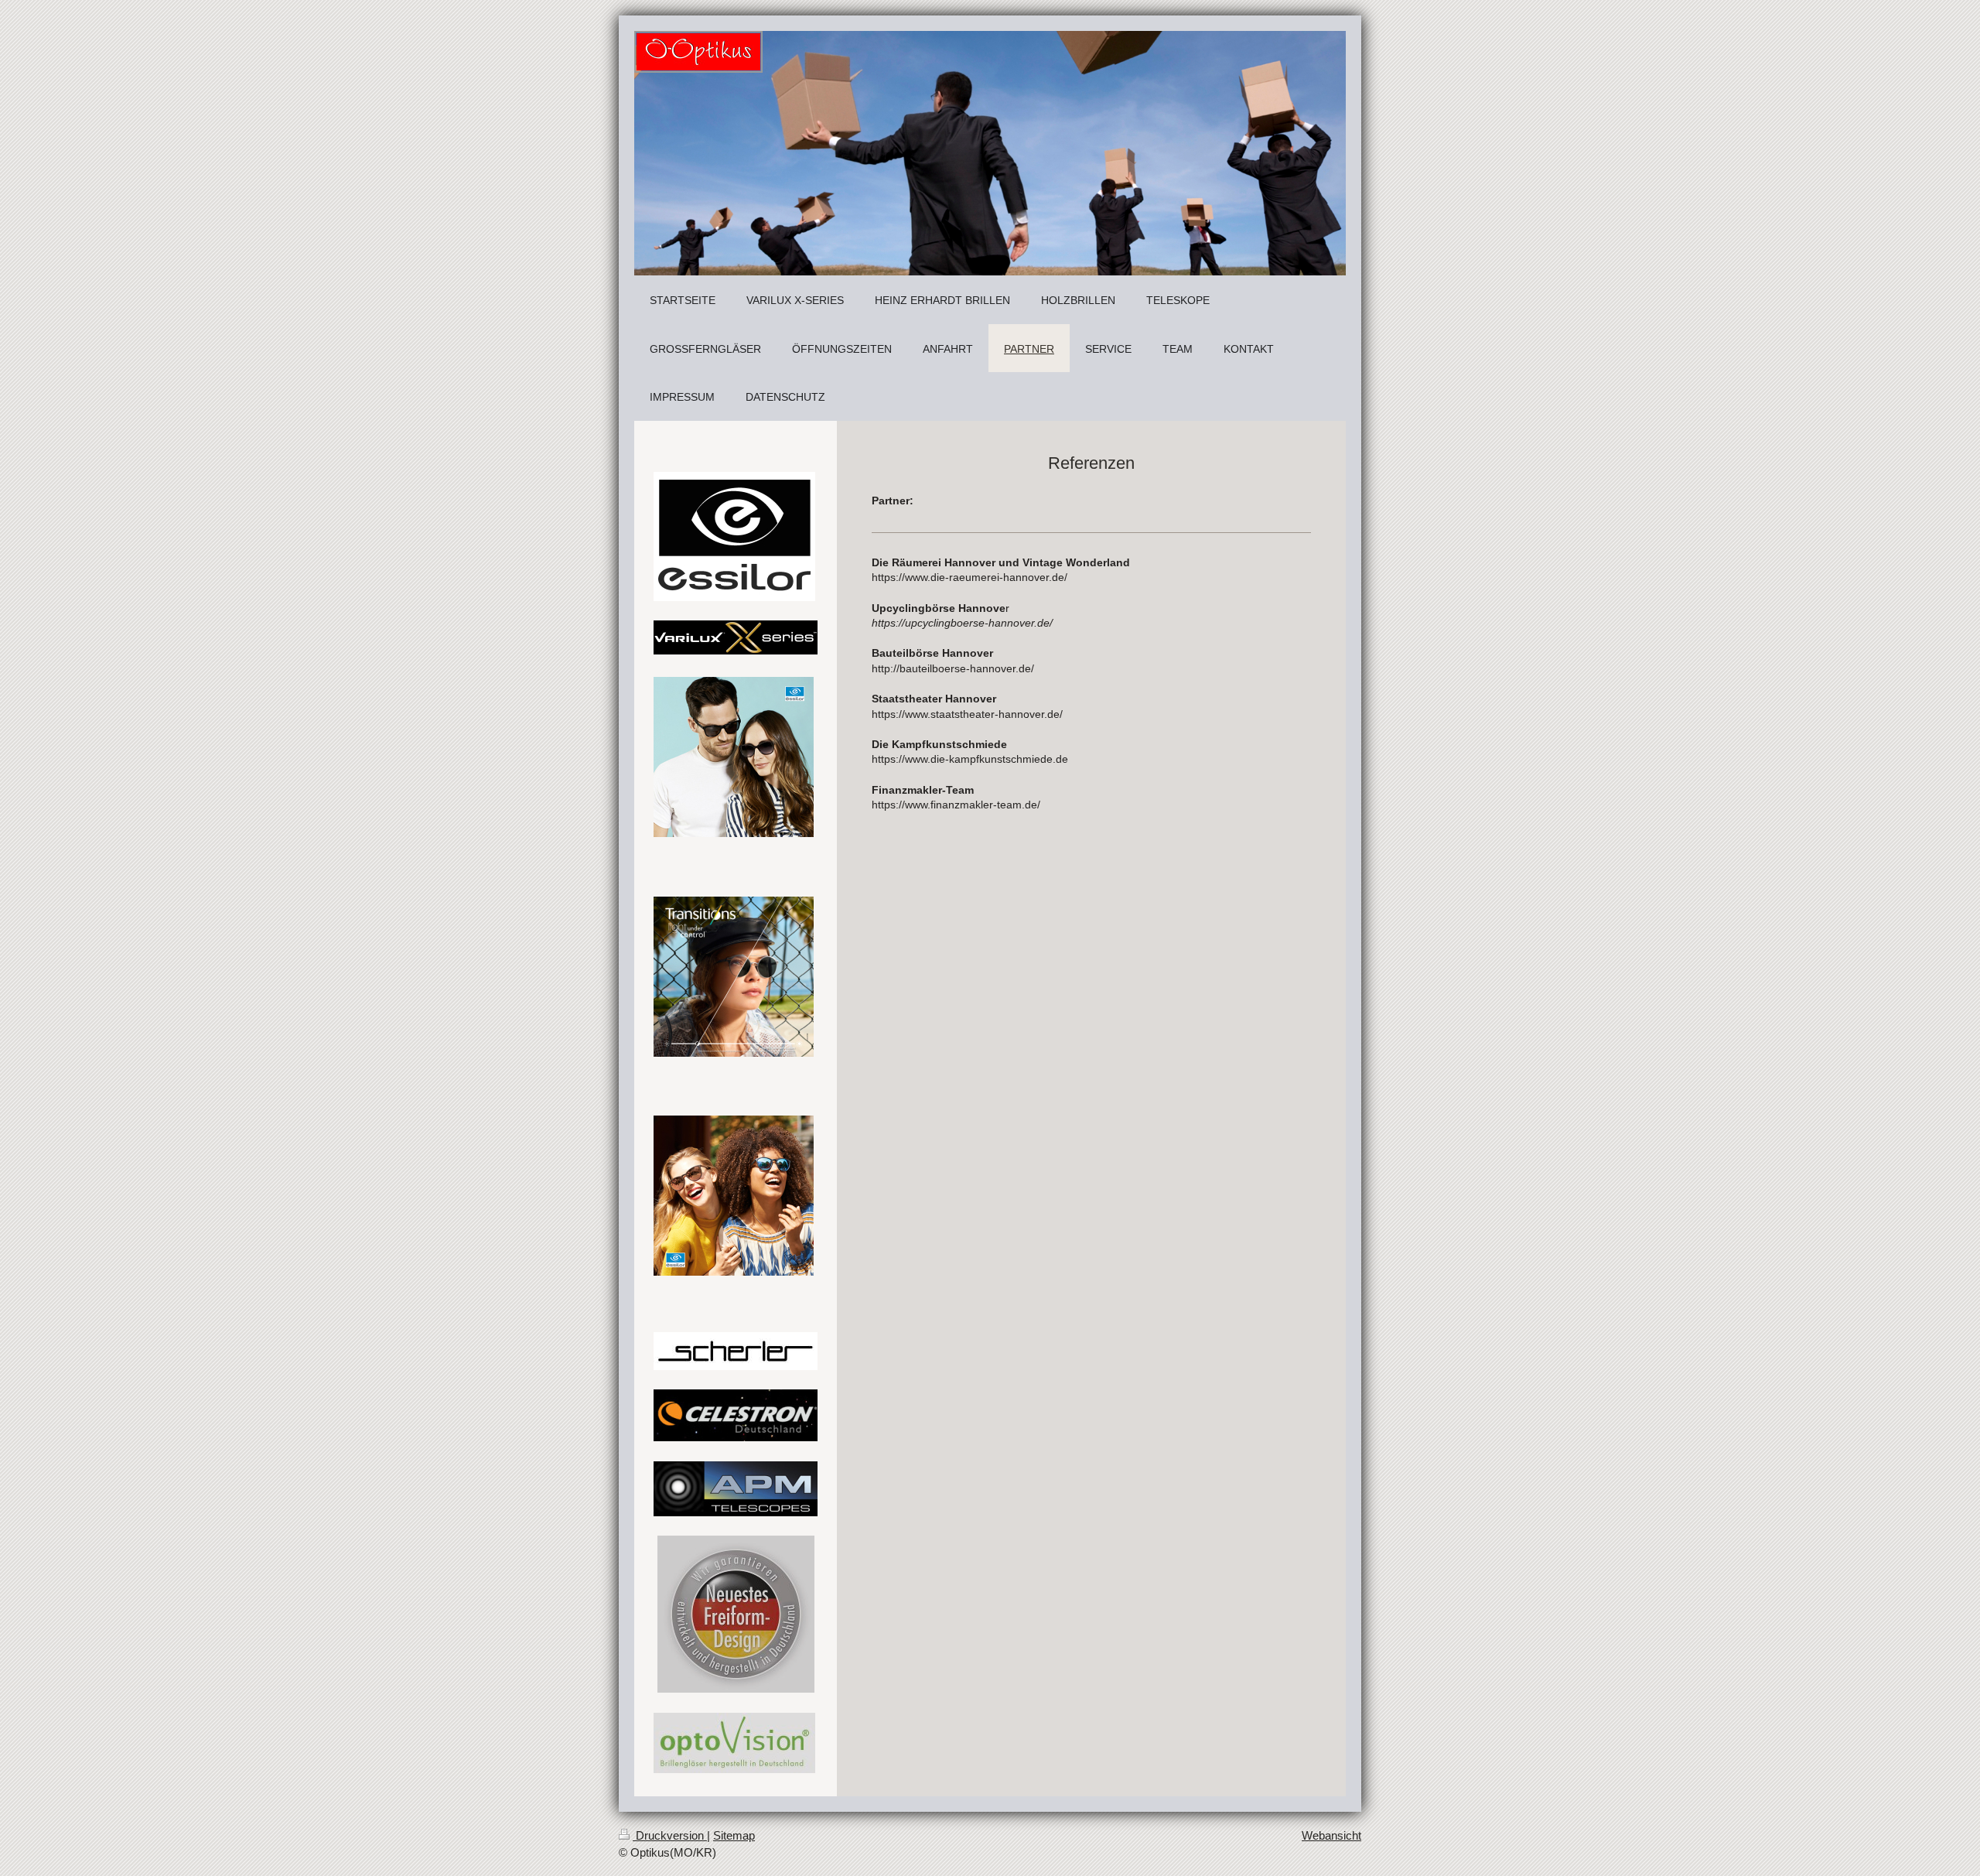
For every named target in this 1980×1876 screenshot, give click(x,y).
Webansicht (1331, 1835)
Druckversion (670, 1835)
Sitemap (734, 1835)
